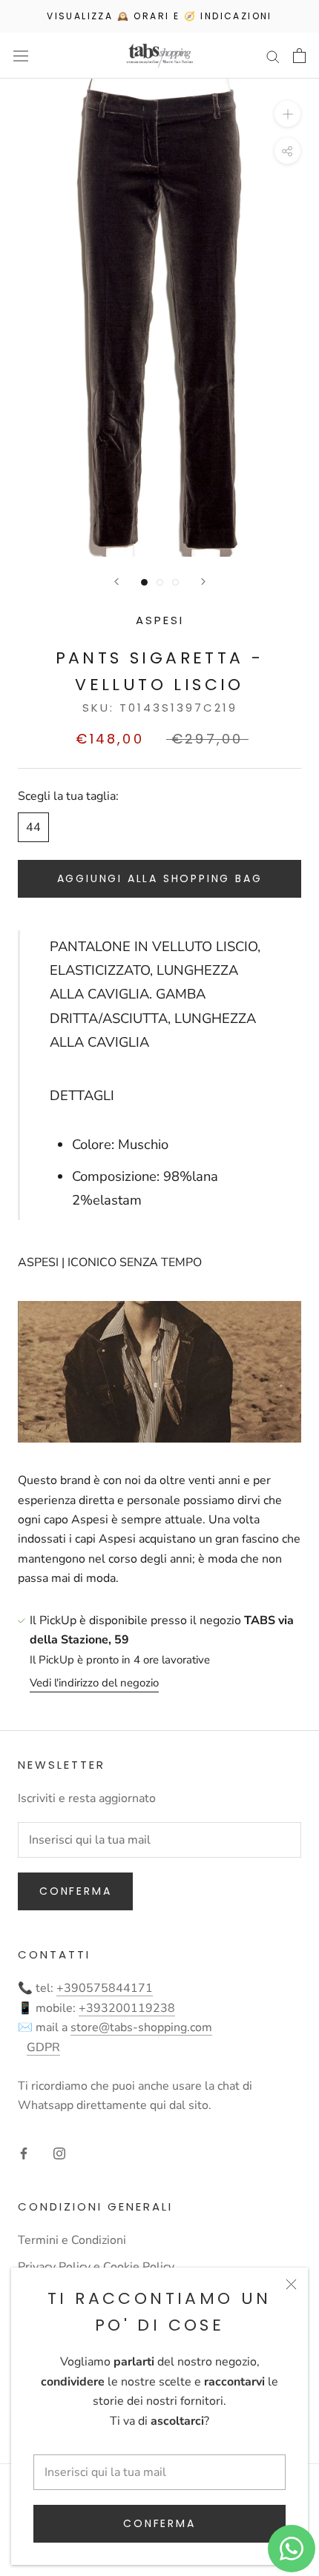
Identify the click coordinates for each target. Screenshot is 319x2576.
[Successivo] (203, 582)
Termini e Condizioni (72, 2240)
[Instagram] (59, 2153)
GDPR (43, 2047)
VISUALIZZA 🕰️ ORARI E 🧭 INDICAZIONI (159, 16)
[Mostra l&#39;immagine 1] (144, 582)
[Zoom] (287, 114)
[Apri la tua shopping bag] (299, 56)
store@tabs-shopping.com (141, 2027)
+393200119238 (127, 2008)
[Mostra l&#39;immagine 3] (175, 582)
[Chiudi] (291, 2284)
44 (33, 827)
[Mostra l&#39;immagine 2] (160, 582)
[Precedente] (116, 582)
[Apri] (21, 56)
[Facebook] (24, 2153)
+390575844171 (105, 1988)
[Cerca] (273, 56)
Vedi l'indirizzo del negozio (94, 1683)
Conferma (159, 2523)
